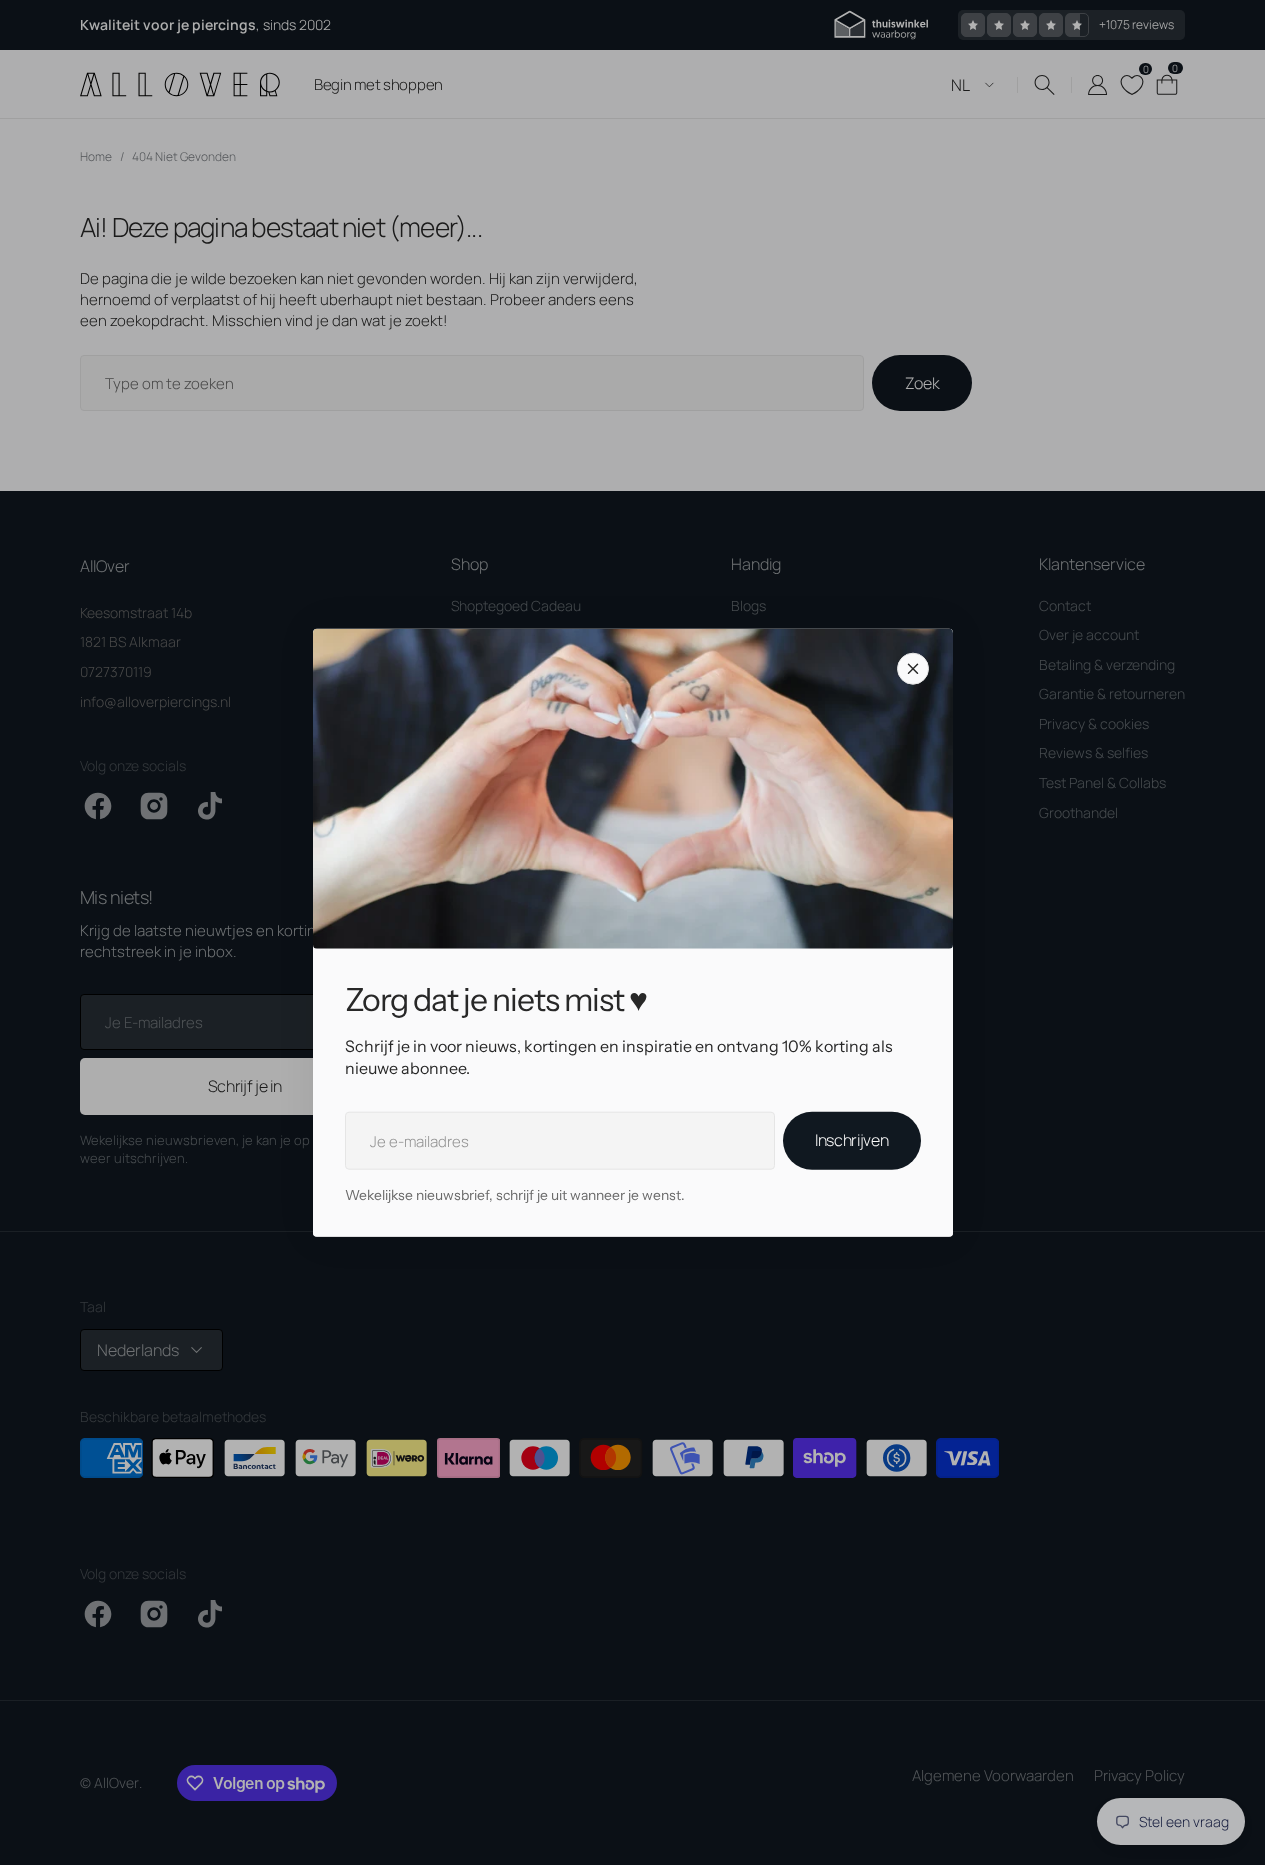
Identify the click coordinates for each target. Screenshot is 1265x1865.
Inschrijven (851, 1140)
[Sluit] (913, 668)
